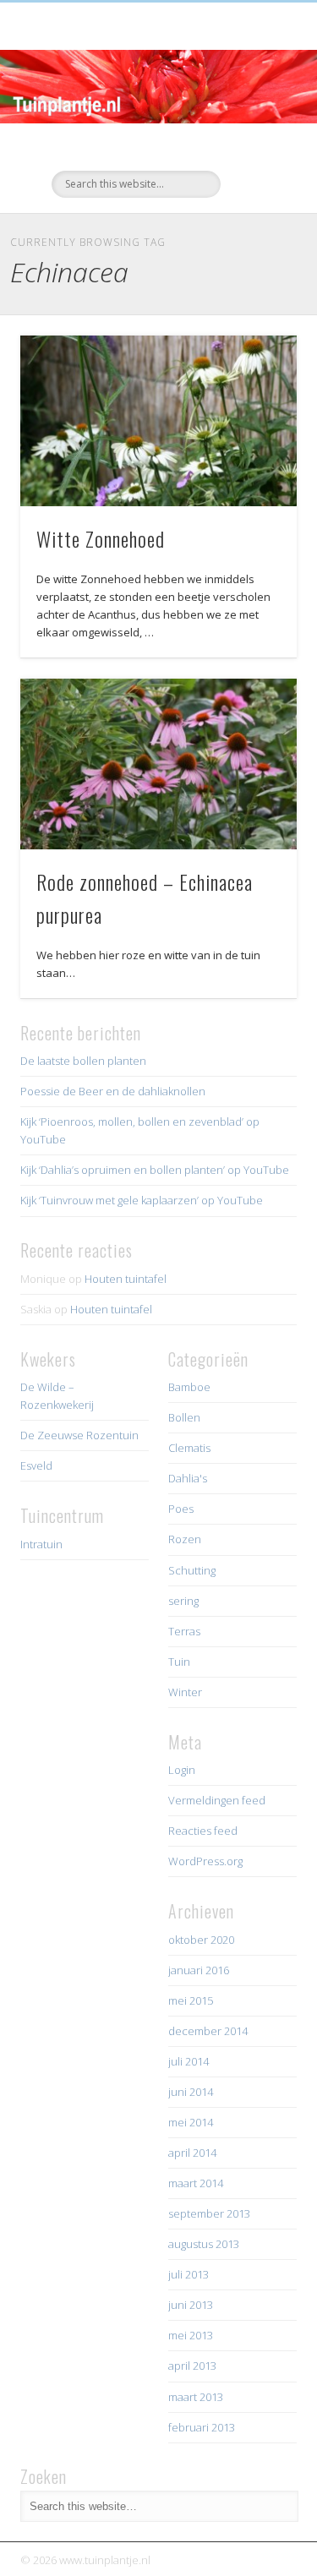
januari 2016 (199, 1970)
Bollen (184, 1417)
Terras (184, 1631)
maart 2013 (196, 2397)
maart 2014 (196, 2183)
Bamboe (189, 1387)
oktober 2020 (201, 1940)
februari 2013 (202, 2427)
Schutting (192, 1570)
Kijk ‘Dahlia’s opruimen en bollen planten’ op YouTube (155, 1170)
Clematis (189, 1448)
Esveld (36, 1465)
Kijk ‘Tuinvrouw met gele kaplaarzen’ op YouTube (142, 1200)
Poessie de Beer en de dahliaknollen (113, 1091)
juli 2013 (189, 2274)
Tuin (179, 1662)
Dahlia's (188, 1478)
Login (182, 1770)
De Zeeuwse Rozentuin (79, 1435)
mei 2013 (191, 2335)
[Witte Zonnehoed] (158, 421)
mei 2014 (191, 2122)
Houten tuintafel (126, 1279)
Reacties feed (203, 1831)
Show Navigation (256, 151)
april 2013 (192, 2366)
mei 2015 (191, 2000)
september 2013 (209, 2213)
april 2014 (192, 2153)
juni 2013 (191, 2305)
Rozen (185, 1539)
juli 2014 (189, 2061)
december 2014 (208, 2031)
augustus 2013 (204, 2244)
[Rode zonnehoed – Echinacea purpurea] (158, 764)
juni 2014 (191, 2092)
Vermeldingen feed (217, 1800)
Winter (185, 1692)
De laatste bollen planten (83, 1061)
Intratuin (41, 1544)
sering (183, 1601)
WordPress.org (205, 1861)
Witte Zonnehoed (101, 538)
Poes (181, 1509)
